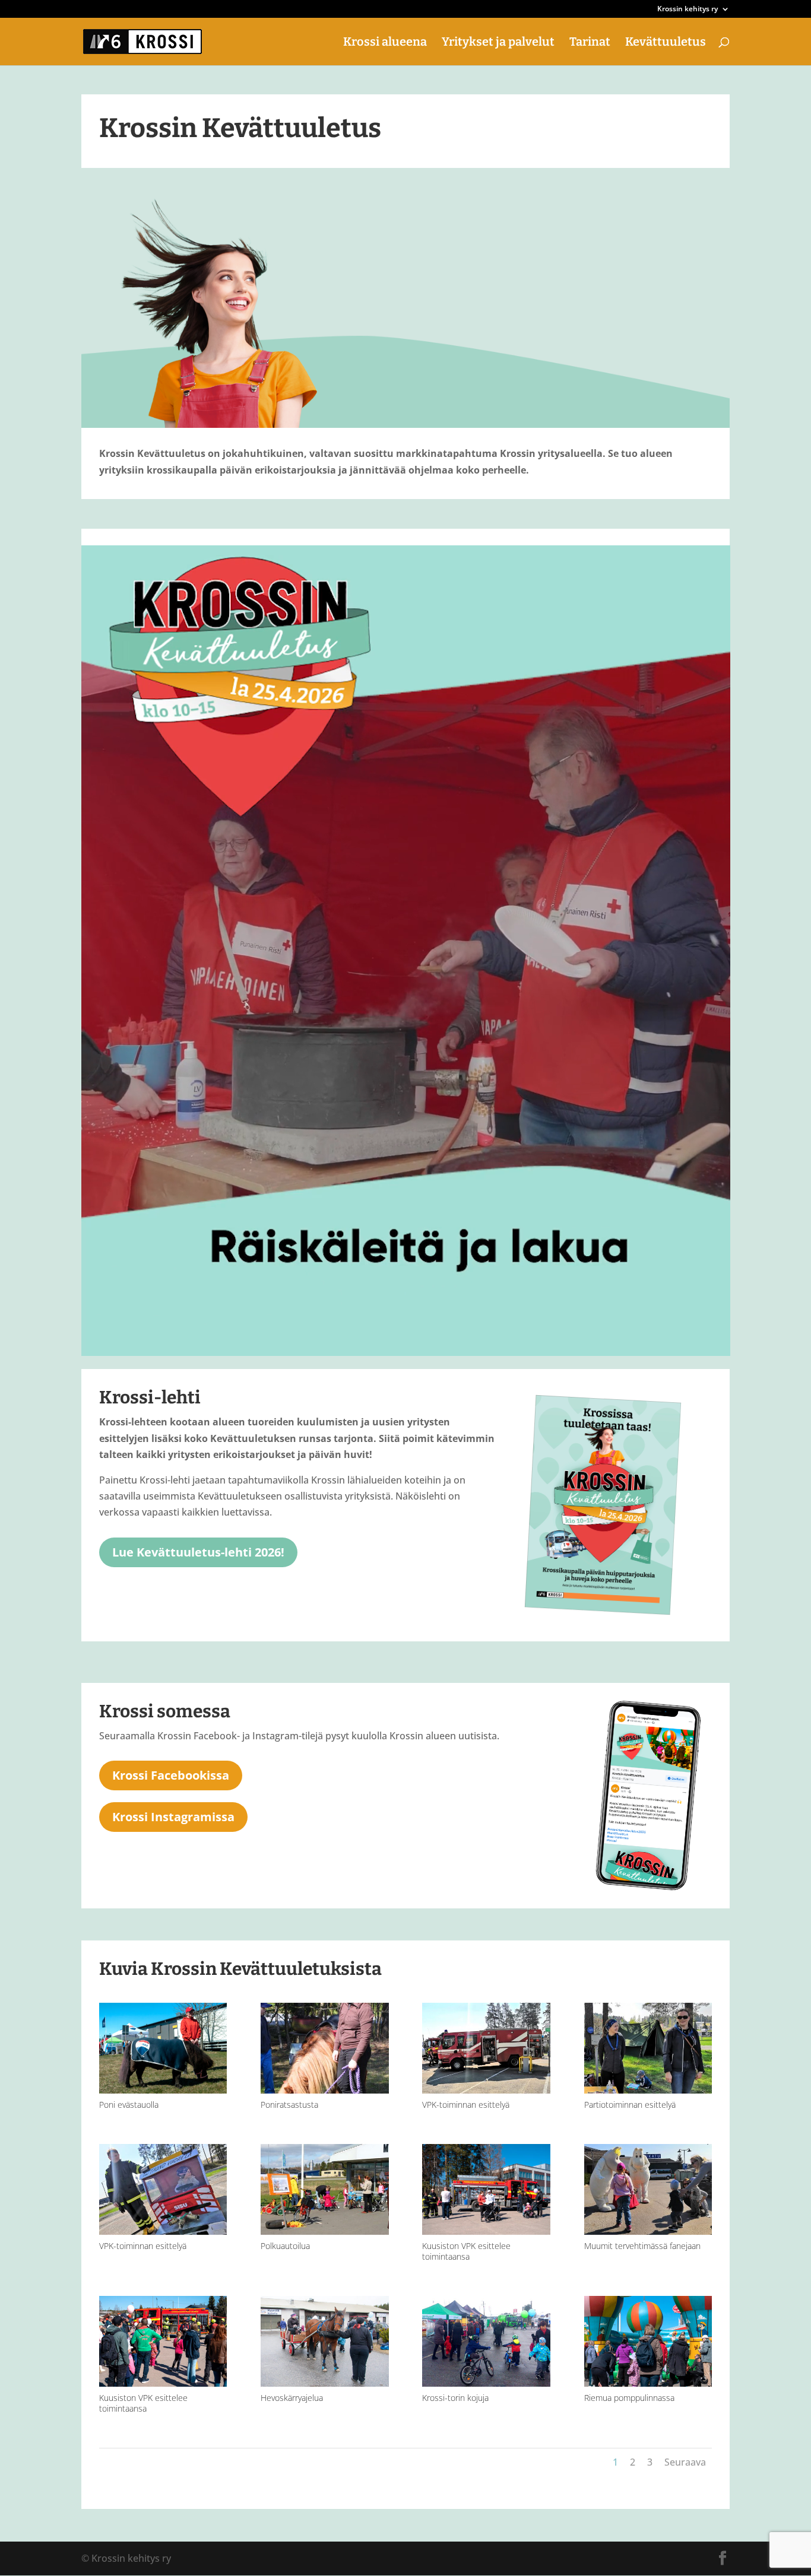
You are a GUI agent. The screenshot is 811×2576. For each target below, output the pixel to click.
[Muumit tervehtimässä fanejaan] (648, 2231)
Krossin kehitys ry (688, 9)
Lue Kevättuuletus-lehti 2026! (198, 1552)
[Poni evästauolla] (163, 2090)
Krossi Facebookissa (171, 1775)
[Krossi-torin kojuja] (486, 2383)
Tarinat (590, 43)
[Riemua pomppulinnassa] (648, 2383)
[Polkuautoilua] (325, 2231)
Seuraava (685, 2462)
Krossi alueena (385, 43)
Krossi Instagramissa (173, 1817)
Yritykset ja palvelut (498, 43)
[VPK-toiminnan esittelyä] (486, 2090)
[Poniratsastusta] (325, 2090)
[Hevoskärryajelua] (325, 2383)
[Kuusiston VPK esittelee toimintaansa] (486, 2231)
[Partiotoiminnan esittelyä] (648, 2090)
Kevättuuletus (666, 43)
